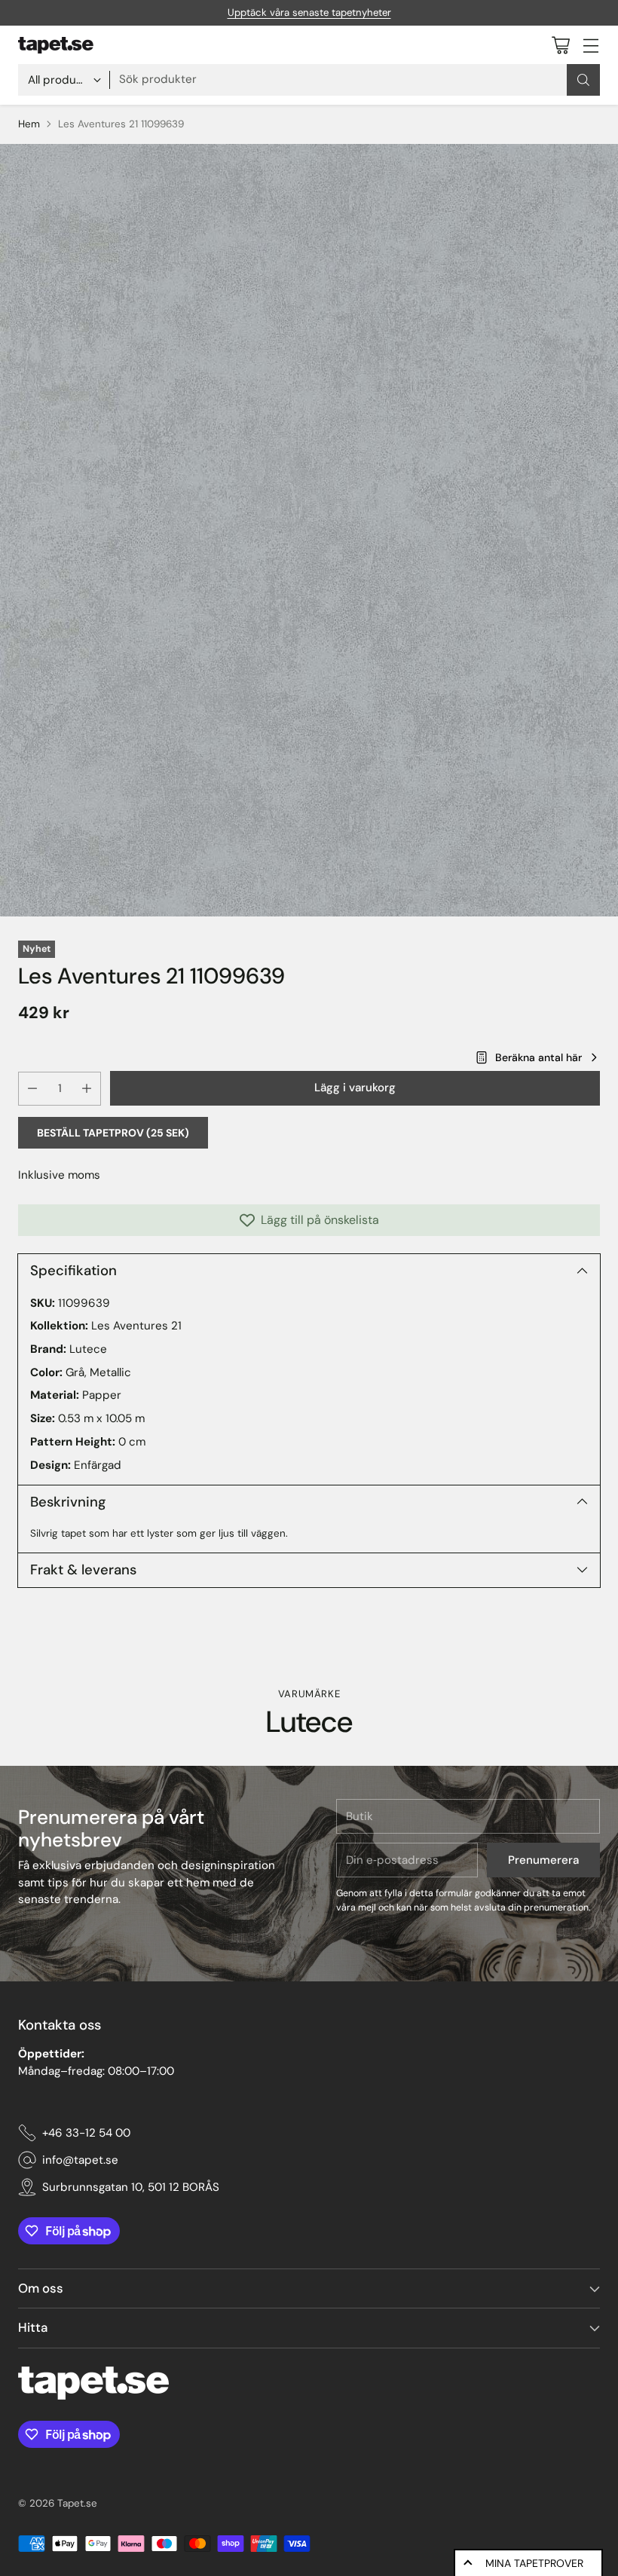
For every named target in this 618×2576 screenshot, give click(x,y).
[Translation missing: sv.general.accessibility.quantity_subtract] (32, 1089)
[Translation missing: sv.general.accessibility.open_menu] (590, 45)
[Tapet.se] (56, 45)
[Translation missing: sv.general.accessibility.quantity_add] (87, 1089)
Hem (29, 124)
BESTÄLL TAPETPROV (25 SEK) (113, 1133)
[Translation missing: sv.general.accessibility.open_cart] (560, 45)
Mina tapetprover (534, 2563)
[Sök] (583, 80)
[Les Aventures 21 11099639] (309, 530)
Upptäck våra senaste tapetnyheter (309, 12)
